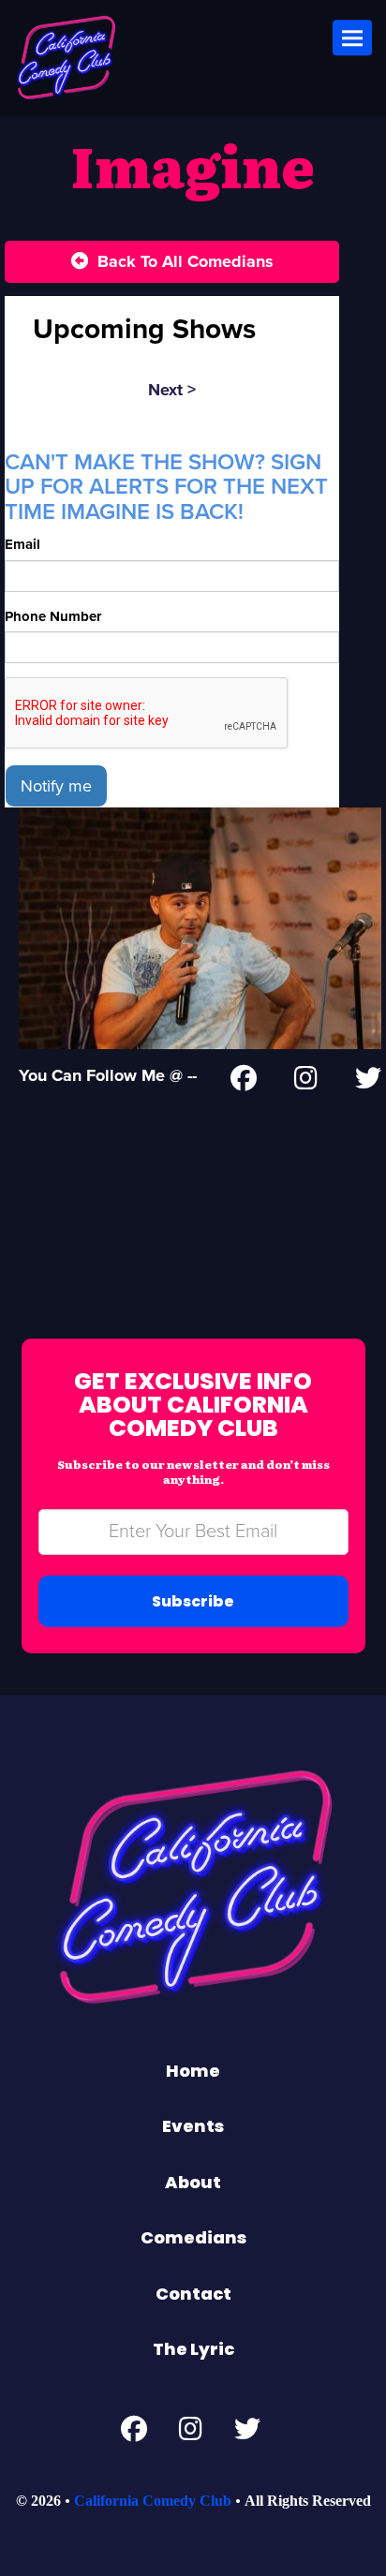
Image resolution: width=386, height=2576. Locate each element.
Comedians (193, 2237)
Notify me (56, 786)
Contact (193, 2294)
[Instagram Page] (306, 1082)
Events (193, 2126)
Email (22, 544)
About (193, 2182)
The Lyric (193, 2349)
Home (193, 2071)
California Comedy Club (153, 2501)
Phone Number (53, 616)
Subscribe (193, 1601)
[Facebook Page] (244, 1082)
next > (172, 390)
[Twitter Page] (368, 1082)
